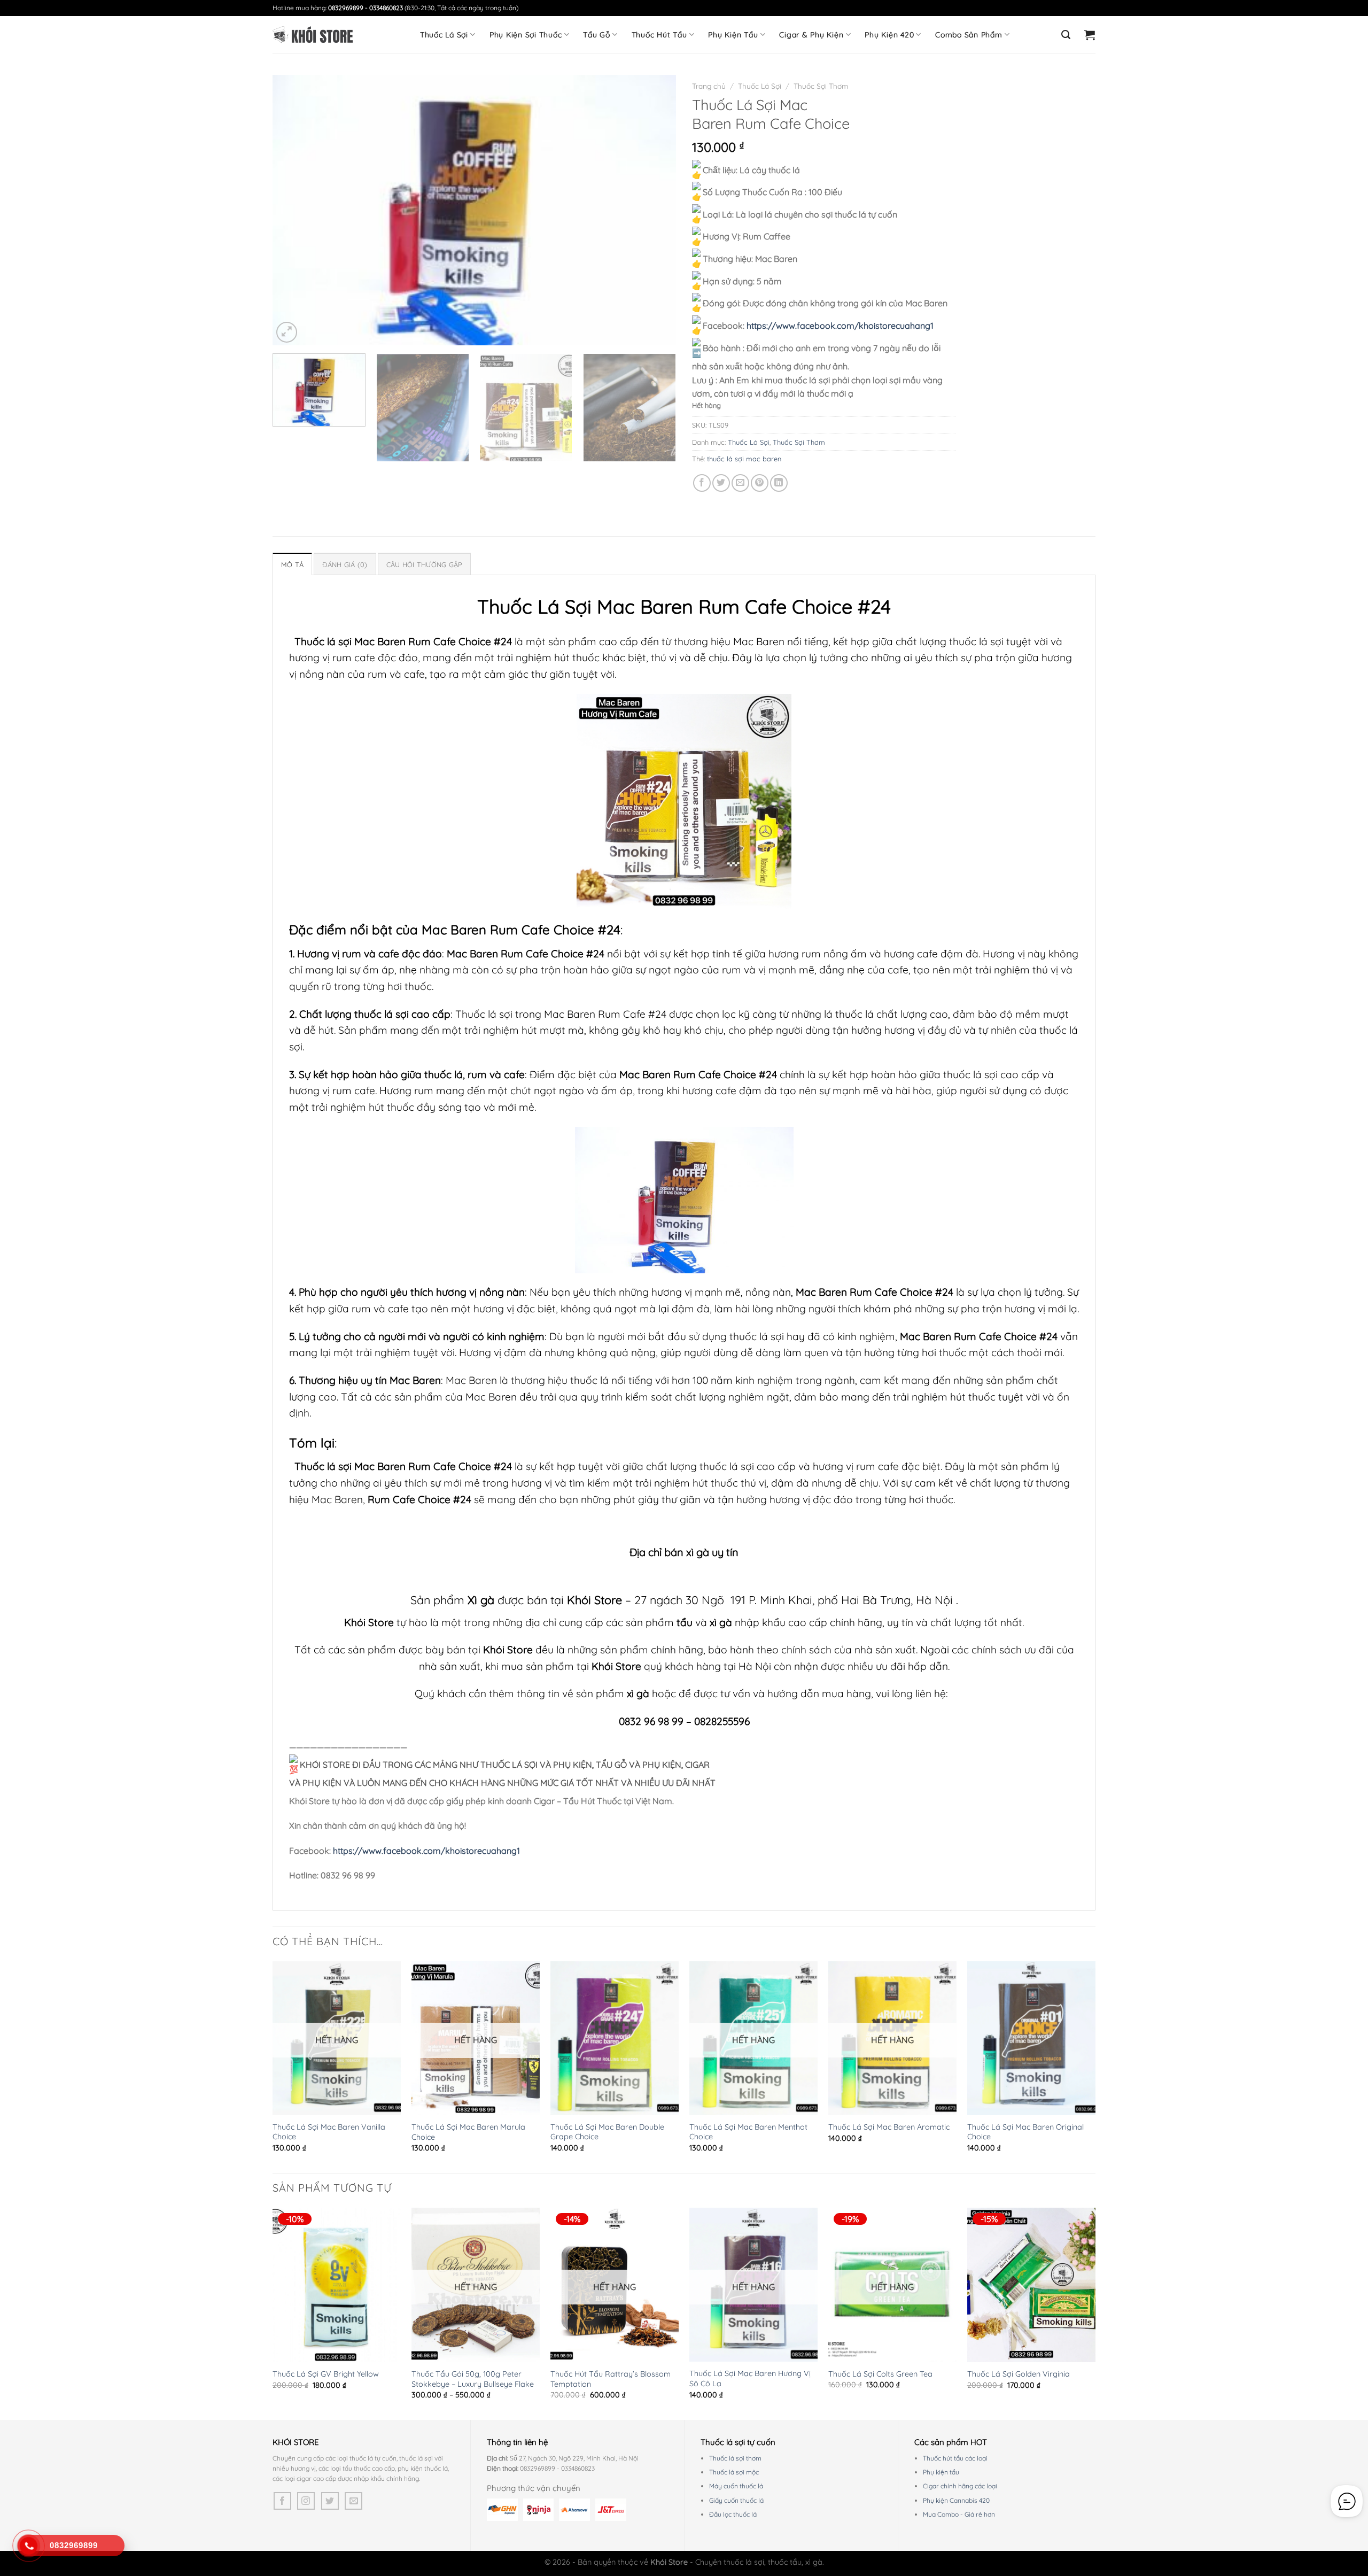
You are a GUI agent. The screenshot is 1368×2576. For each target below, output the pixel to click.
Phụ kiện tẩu (941, 2472)
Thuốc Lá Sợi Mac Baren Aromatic (889, 2127)
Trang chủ (709, 86)
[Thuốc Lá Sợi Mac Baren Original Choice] (1031, 2038)
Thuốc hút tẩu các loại (955, 2458)
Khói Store (594, 1600)
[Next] (655, 210)
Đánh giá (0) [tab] (345, 564)
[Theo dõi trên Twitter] (330, 2501)
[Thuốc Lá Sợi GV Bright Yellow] (337, 2285)
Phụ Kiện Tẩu (733, 35)
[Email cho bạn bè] (740, 483)
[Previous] (294, 210)
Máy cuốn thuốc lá (736, 2486)
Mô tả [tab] (292, 564)
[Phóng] (287, 332)
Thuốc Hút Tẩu (659, 35)
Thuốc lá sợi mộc (734, 2472)
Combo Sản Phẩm (969, 35)
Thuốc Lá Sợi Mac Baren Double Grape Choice (607, 2132)
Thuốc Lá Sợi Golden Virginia (1019, 2374)
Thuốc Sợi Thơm (821, 86)
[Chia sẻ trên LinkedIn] (779, 483)
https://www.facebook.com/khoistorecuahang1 (840, 326)
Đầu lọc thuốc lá (733, 2514)
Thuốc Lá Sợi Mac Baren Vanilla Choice (329, 2132)
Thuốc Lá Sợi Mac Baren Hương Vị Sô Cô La (750, 2378)
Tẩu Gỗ (597, 35)
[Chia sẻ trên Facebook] (702, 483)
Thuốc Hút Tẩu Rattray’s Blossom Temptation (611, 2379)
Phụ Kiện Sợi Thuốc (526, 35)
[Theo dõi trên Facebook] (282, 2501)
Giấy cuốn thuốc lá (736, 2500)
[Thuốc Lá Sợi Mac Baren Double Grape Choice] (615, 2038)
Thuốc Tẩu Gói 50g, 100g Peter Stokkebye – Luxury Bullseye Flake (473, 2379)
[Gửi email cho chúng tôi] (353, 2501)
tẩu (685, 1622)
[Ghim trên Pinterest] (760, 483)
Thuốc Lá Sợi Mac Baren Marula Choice (468, 2132)
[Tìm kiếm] (1066, 35)
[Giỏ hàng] (1090, 35)
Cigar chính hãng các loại (960, 2486)
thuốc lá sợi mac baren (744, 459)
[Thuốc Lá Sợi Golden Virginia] (1031, 2285)
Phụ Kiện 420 (889, 35)
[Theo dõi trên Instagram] (306, 2501)
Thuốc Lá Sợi (444, 35)
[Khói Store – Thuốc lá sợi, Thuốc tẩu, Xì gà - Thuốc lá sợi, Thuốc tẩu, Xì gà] (313, 35)
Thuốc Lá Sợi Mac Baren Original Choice (1025, 2132)
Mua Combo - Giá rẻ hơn (959, 2514)
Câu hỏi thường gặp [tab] (425, 564)
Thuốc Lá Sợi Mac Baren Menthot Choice (748, 2132)
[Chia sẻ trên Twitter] (721, 483)
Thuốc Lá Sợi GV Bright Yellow (326, 2374)
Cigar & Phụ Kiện (811, 35)
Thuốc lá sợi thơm (735, 2458)
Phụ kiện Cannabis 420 (956, 2500)
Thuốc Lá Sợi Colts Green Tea (880, 2374)
